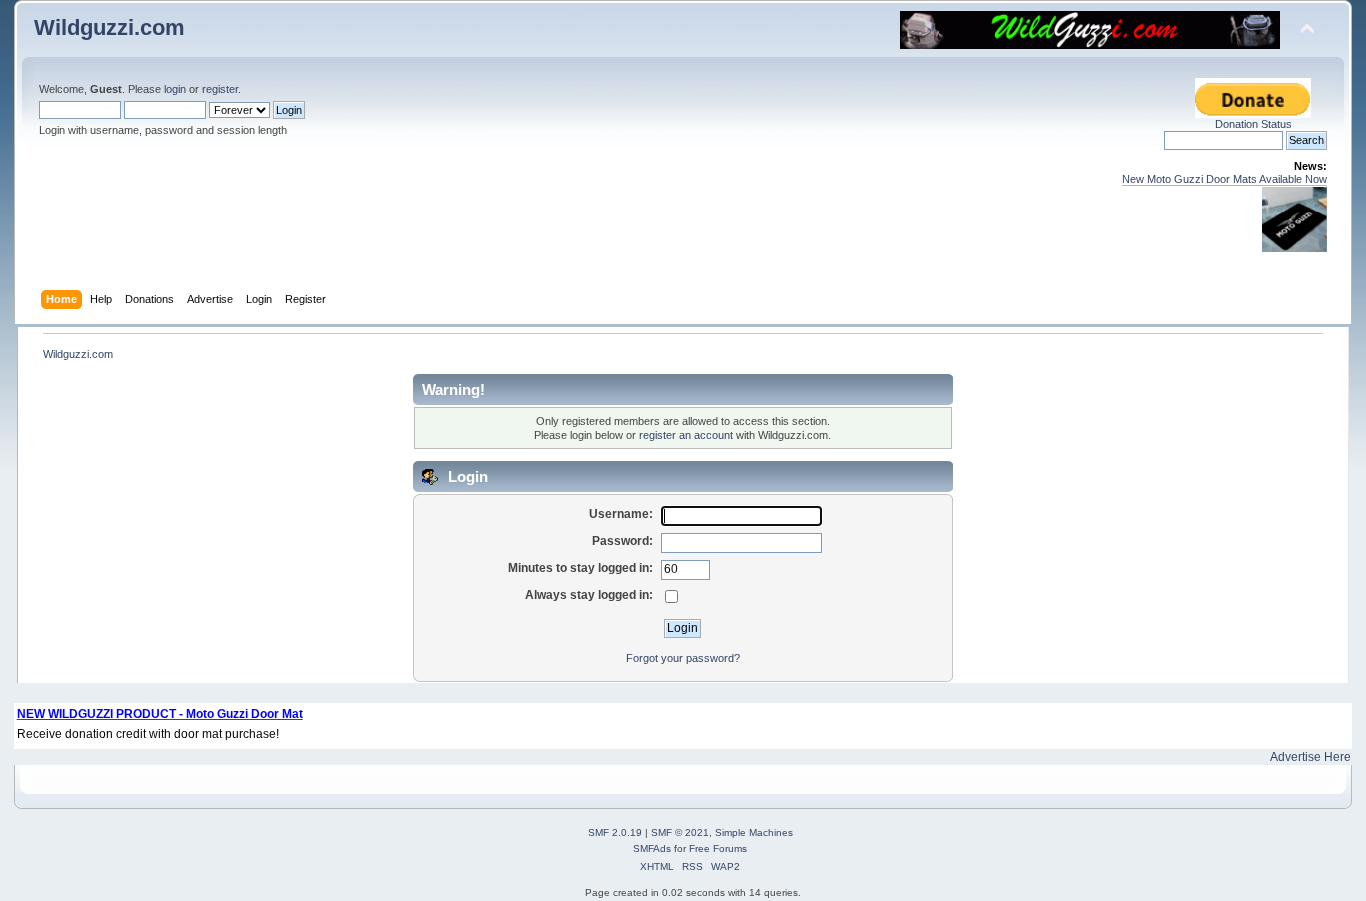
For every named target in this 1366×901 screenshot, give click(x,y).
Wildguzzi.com (109, 27)
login (175, 89)
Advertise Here (1310, 757)
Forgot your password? (683, 658)
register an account (686, 435)
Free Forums (718, 848)
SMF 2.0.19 (615, 832)
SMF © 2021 (680, 832)
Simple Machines (754, 832)
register (220, 89)
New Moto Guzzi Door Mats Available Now (1224, 179)
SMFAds (652, 848)
